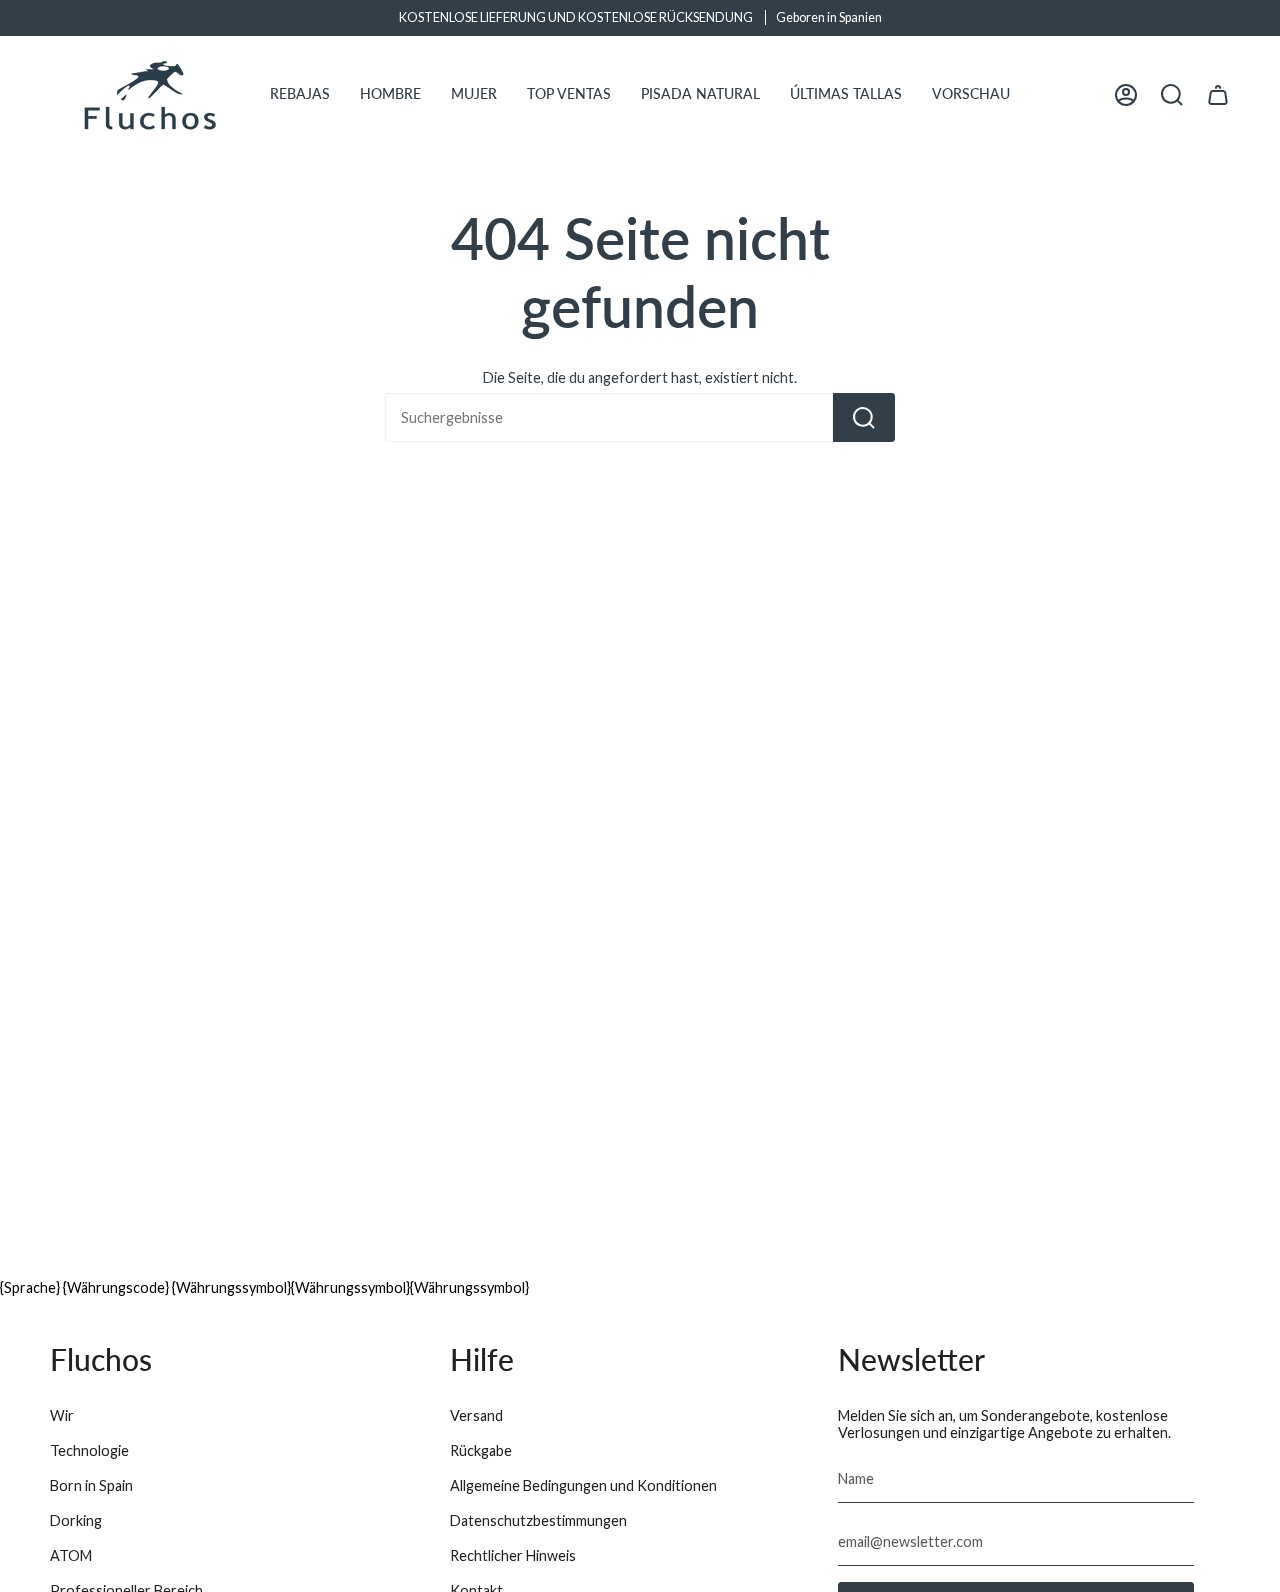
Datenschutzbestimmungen (538, 1520)
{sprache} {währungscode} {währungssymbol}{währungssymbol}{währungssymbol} (264, 1287)
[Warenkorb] (1218, 95)
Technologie (89, 1450)
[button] (300, 95)
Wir (62, 1415)
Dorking (76, 1520)
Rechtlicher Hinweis (513, 1555)
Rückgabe (481, 1450)
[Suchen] (864, 417)
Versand (476, 1415)
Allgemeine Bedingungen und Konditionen (583, 1485)
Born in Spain (91, 1485)
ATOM (71, 1555)
